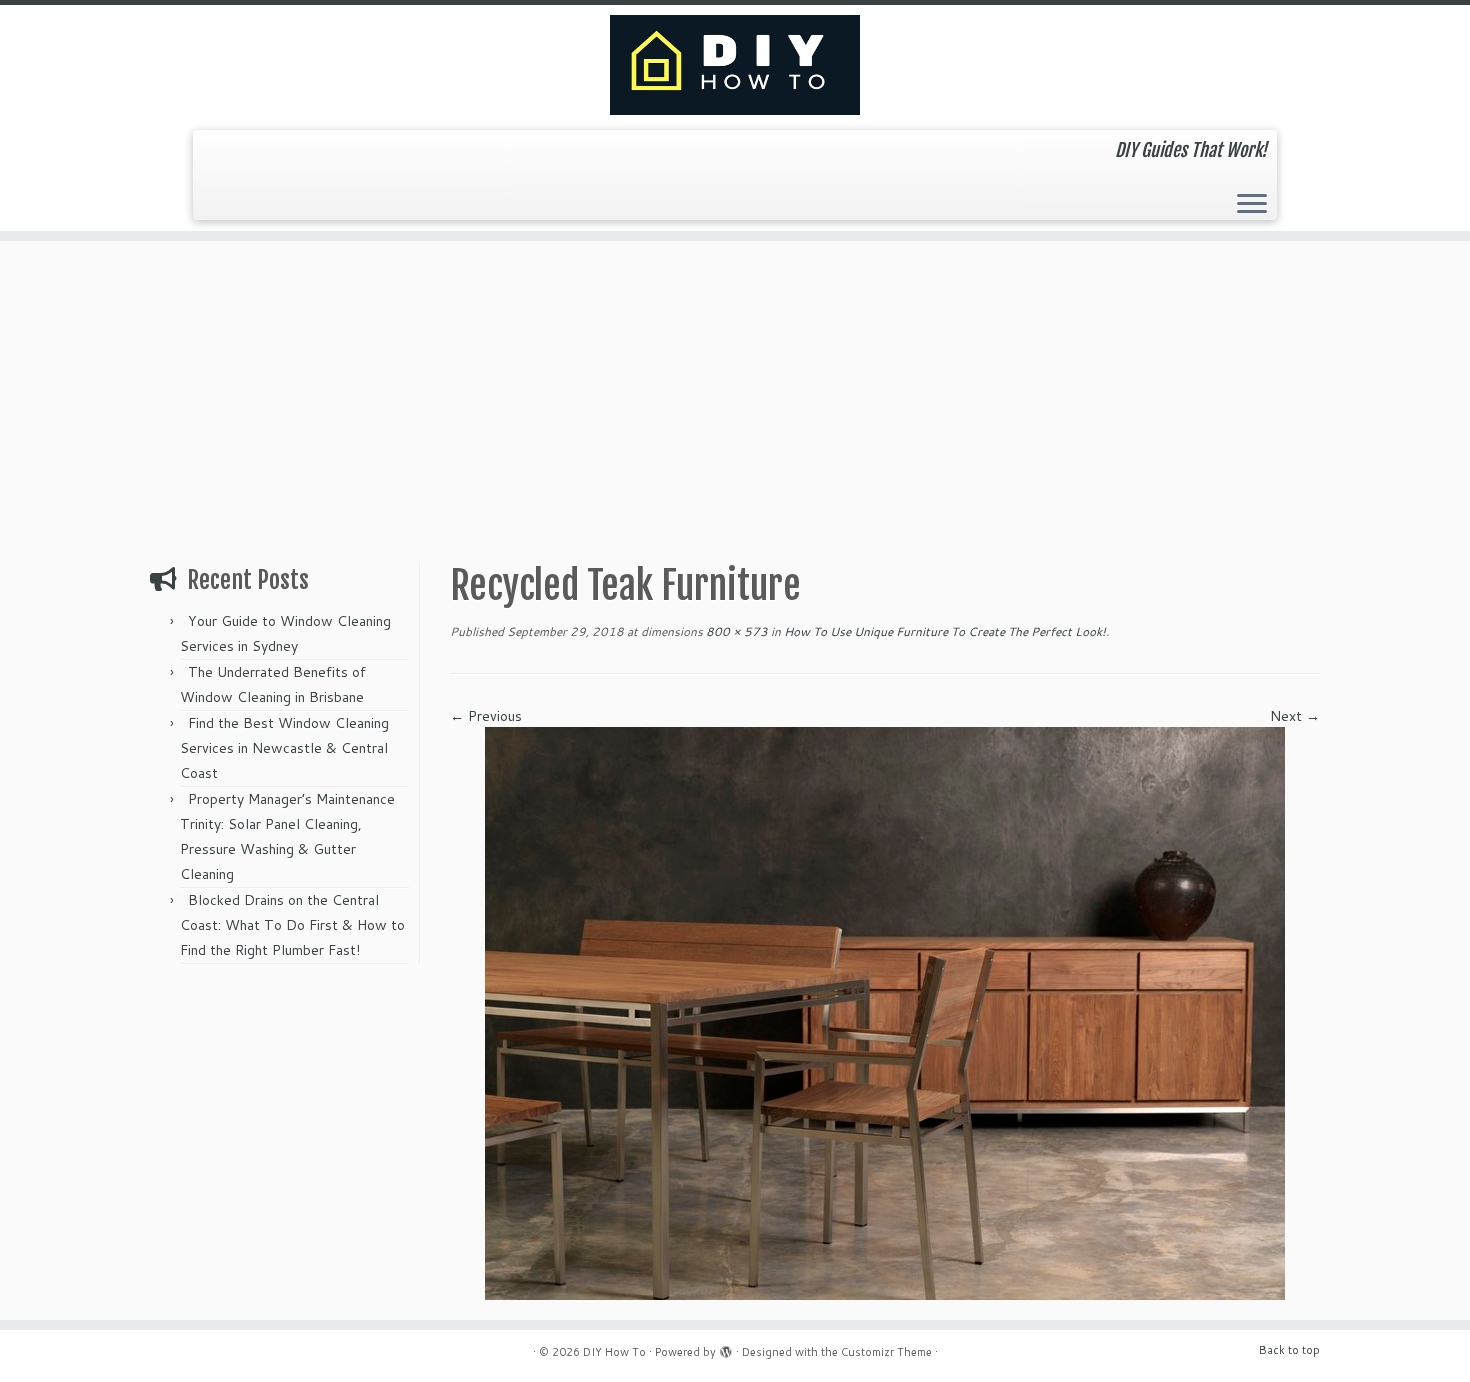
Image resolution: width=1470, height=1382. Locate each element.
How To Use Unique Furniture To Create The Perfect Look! (943, 631)
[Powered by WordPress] (726, 1348)
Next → (1295, 716)
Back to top (1289, 1350)
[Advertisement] (735, 391)
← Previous (486, 716)
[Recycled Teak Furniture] (885, 1012)
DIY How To (614, 1352)
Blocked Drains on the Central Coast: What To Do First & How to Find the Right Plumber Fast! (292, 925)
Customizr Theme (886, 1352)
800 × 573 (735, 631)
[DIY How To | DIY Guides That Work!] (735, 65)
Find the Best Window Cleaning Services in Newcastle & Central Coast (284, 748)
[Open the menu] (1252, 205)
